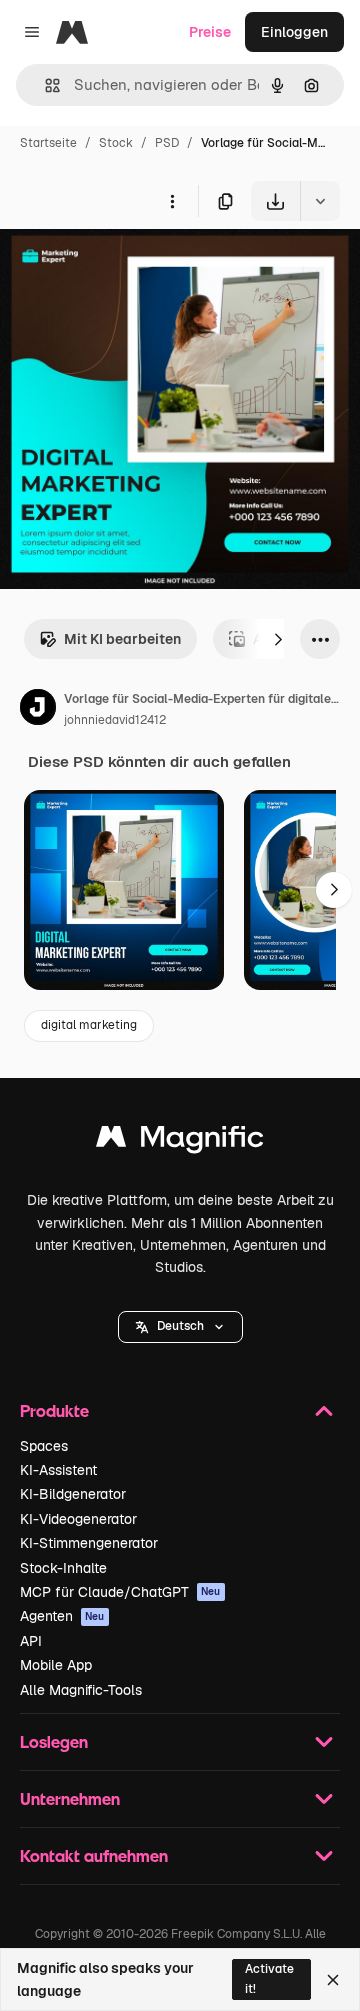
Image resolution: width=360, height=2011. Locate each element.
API (31, 1641)
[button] (180, 1327)
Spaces (44, 1446)
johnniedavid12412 (115, 720)
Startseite (48, 143)
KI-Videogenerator (78, 1519)
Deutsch (180, 1326)
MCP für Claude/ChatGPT (120, 1592)
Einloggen (294, 32)
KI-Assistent (58, 1470)
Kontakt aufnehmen (94, 1855)
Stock (116, 143)
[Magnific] (180, 1141)
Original (128, 267)
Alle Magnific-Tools (81, 1690)
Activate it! (269, 1978)
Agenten (62, 1616)
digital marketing (89, 1025)
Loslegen (54, 1741)
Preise (210, 32)
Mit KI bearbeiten (122, 639)
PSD (167, 143)
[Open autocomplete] (44, 85)
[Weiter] (278, 639)
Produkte (54, 1410)
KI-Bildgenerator (73, 1494)
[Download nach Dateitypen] (320, 201)
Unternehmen (70, 1798)
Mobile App (56, 1665)
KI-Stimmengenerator (89, 1543)
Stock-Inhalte (63, 1568)
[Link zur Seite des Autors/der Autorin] (38, 710)
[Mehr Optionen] (172, 201)
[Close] (333, 1980)
